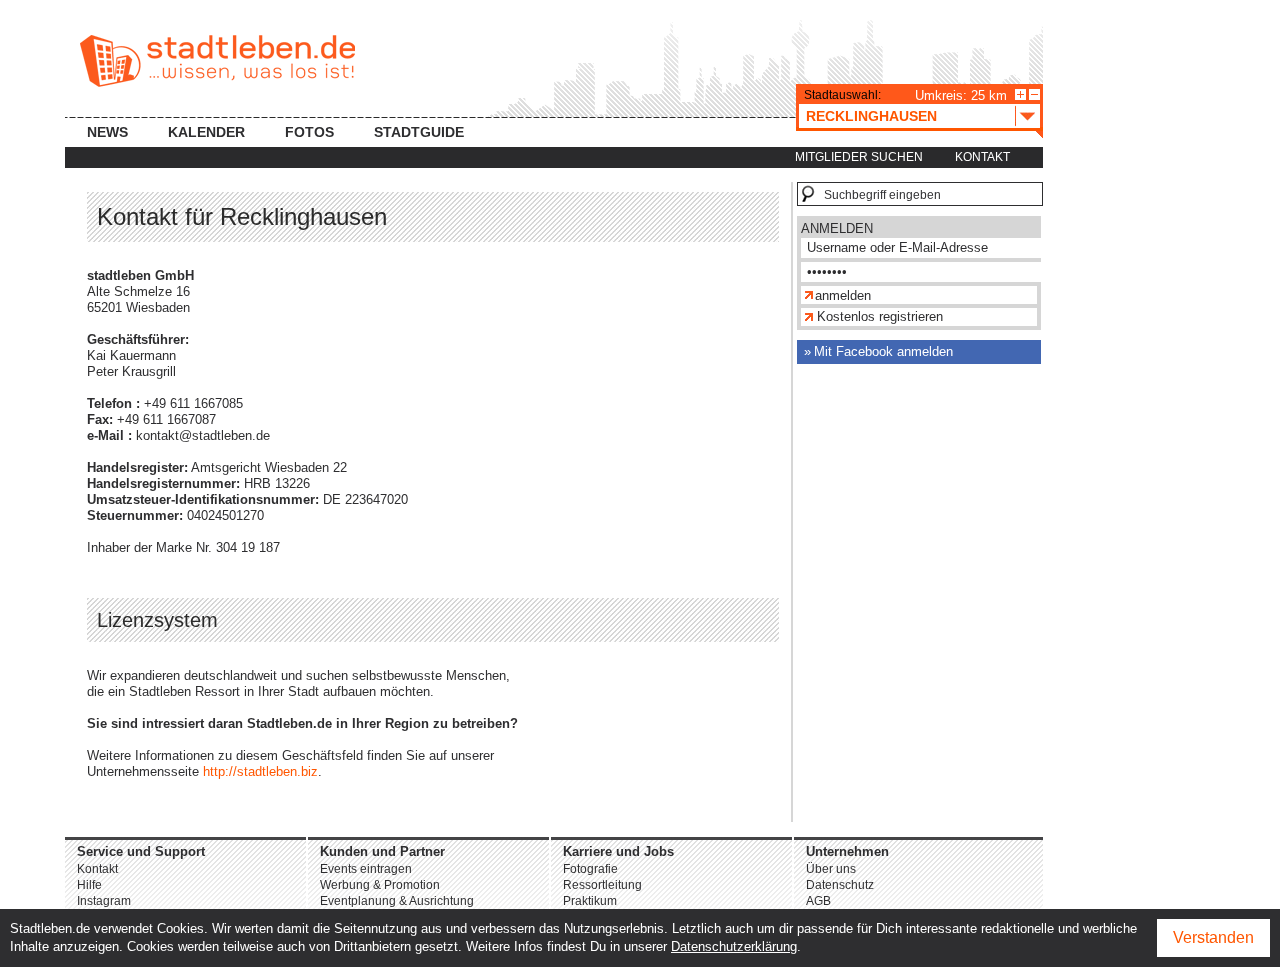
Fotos (309, 132)
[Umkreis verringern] (1034, 94)
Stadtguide (419, 132)
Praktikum (590, 901)
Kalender (206, 132)
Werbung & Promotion (380, 885)
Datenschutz (840, 885)
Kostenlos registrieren (880, 316)
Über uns (831, 869)
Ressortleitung (602, 885)
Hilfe (89, 885)
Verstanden (1213, 937)
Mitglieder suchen (859, 157)
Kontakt (982, 157)
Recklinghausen (871, 116)
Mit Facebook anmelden (883, 351)
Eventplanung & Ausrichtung (397, 901)
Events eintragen (366, 869)
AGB (818, 901)
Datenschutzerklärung (734, 946)
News (107, 132)
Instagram (104, 901)
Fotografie (590, 869)
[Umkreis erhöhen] (1020, 94)
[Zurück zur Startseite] (217, 61)
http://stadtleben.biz (260, 771)
